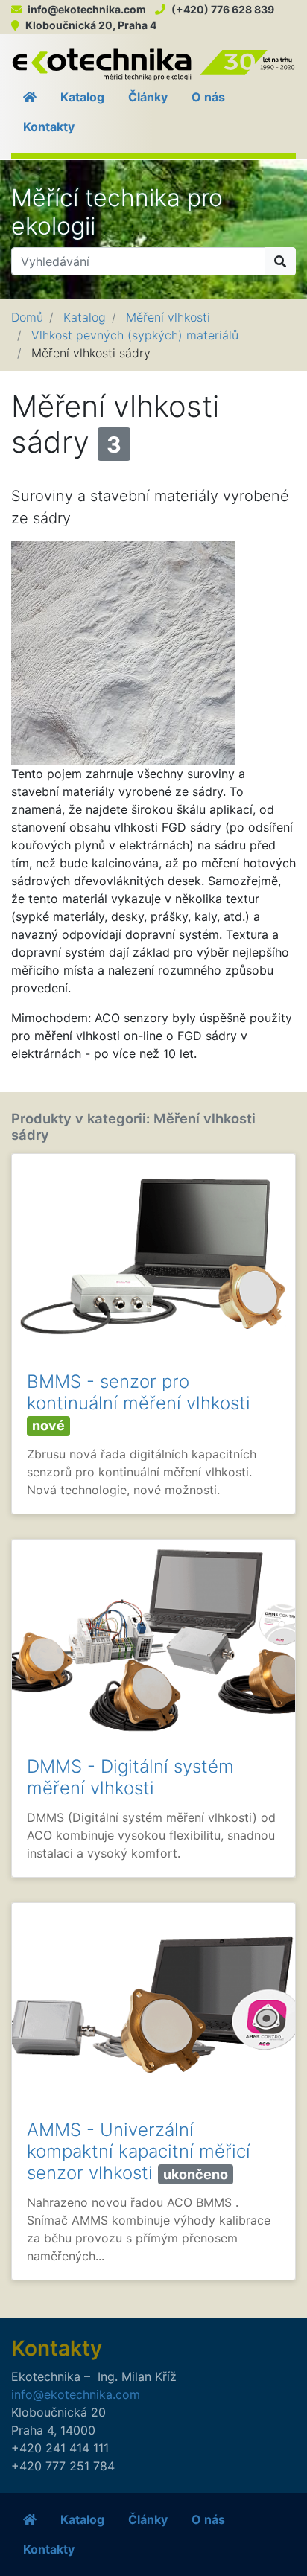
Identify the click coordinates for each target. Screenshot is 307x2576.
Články (148, 97)
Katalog (82, 97)
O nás (208, 97)
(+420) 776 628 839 (223, 9)
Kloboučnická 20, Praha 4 (91, 25)
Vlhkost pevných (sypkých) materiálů (135, 335)
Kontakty (49, 127)
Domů (27, 317)
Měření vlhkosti (168, 317)
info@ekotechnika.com (87, 9)
